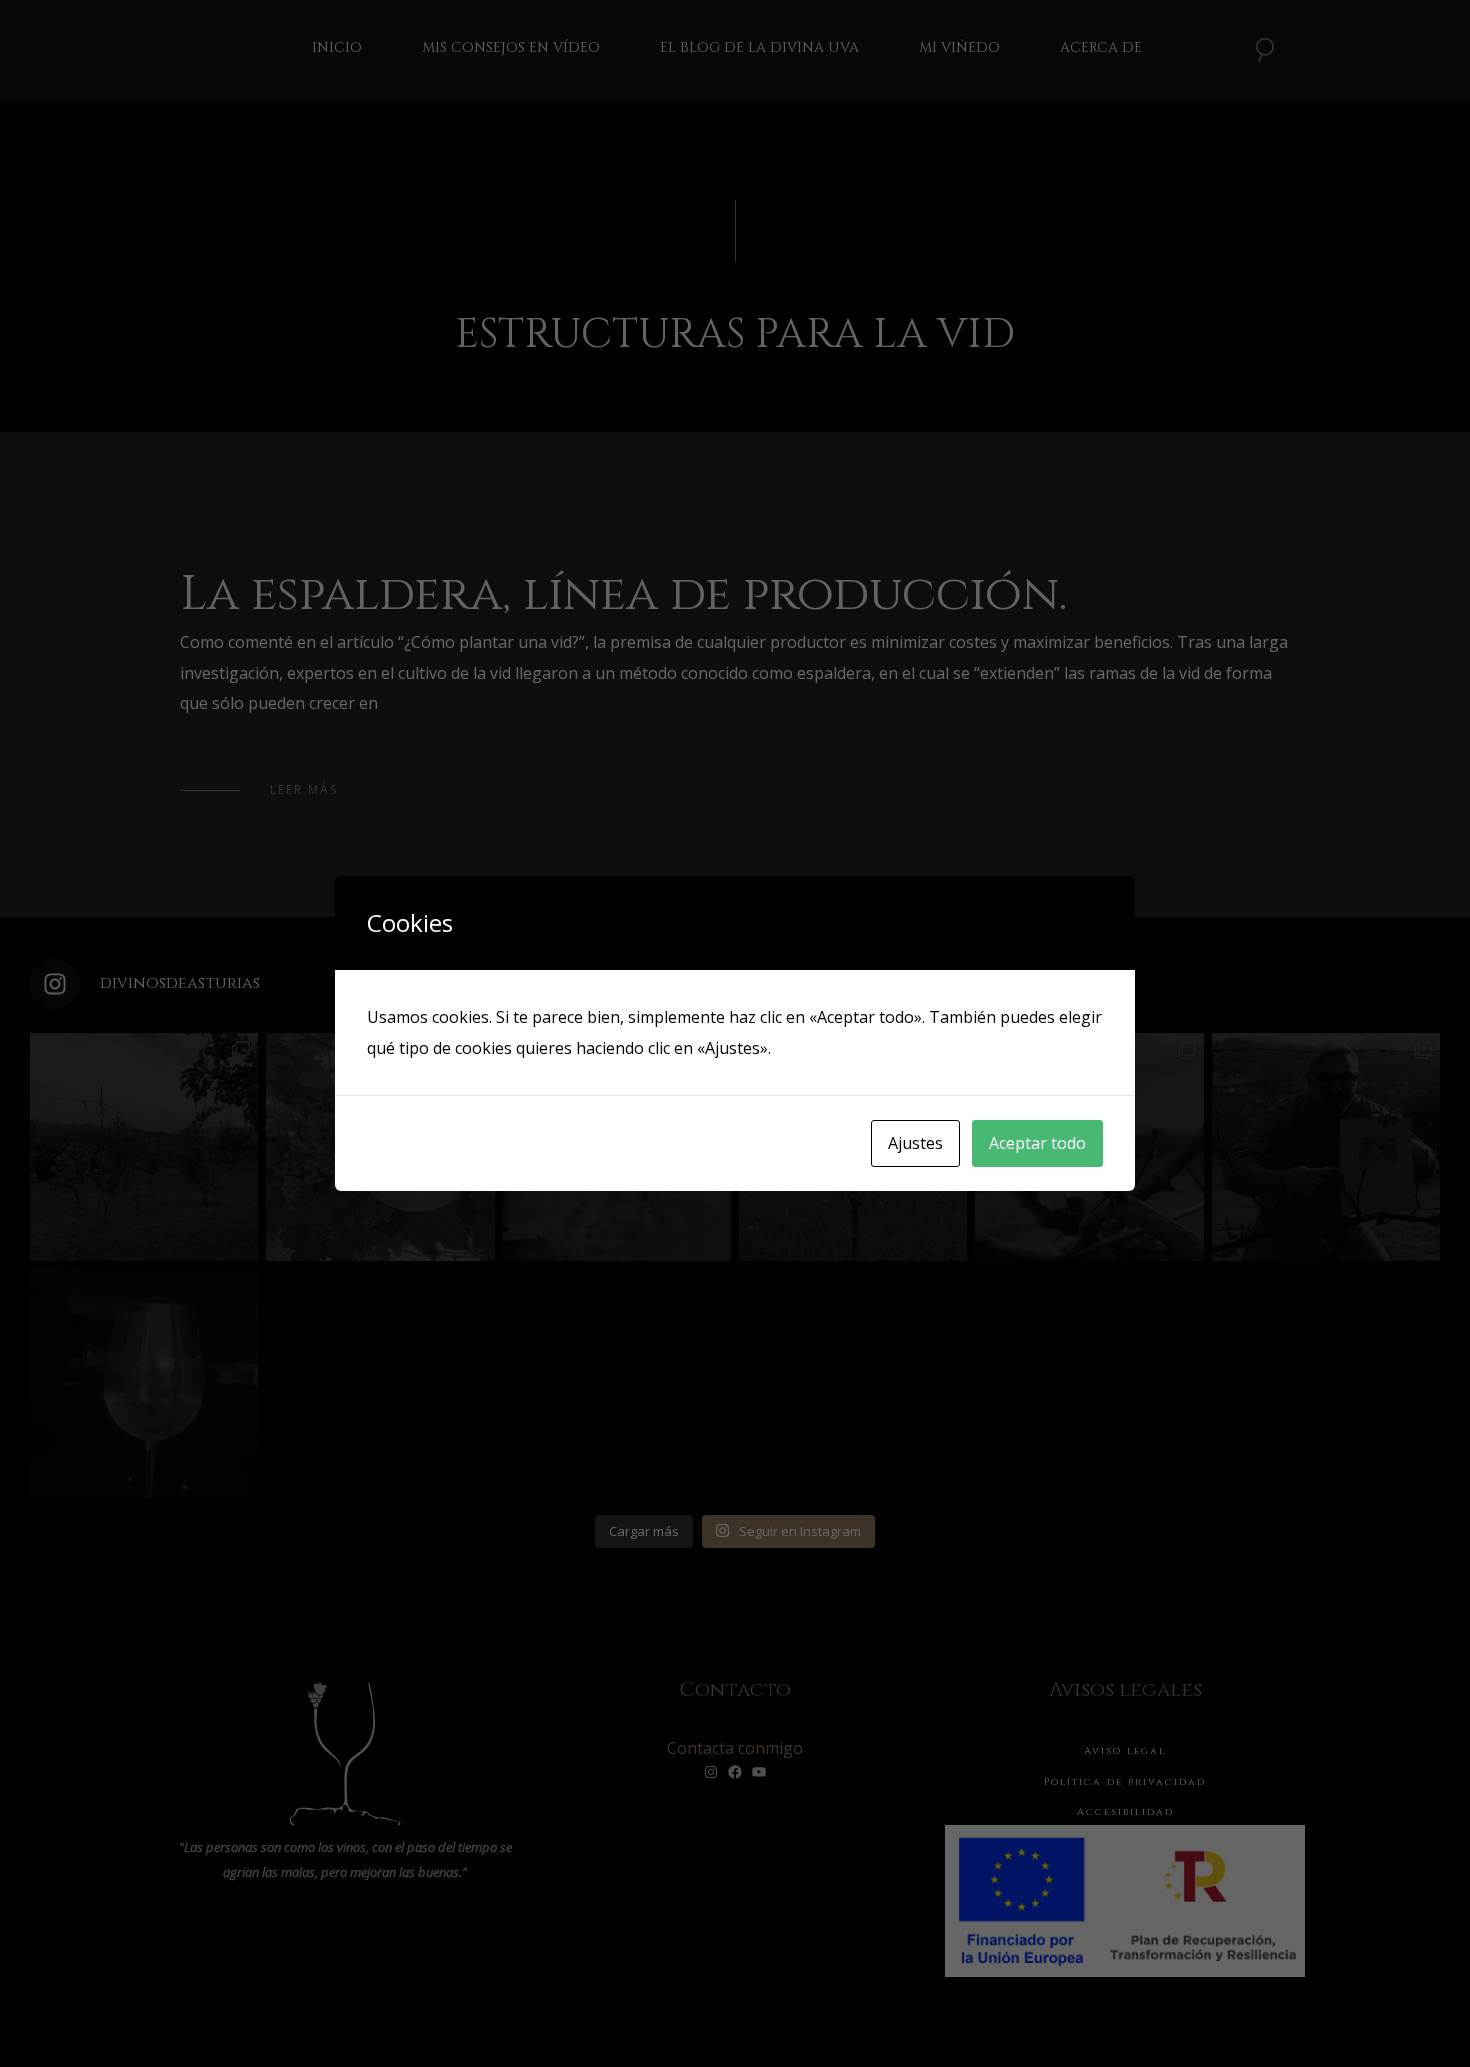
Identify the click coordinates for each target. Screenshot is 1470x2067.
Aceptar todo (1037, 1143)
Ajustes (915, 1143)
